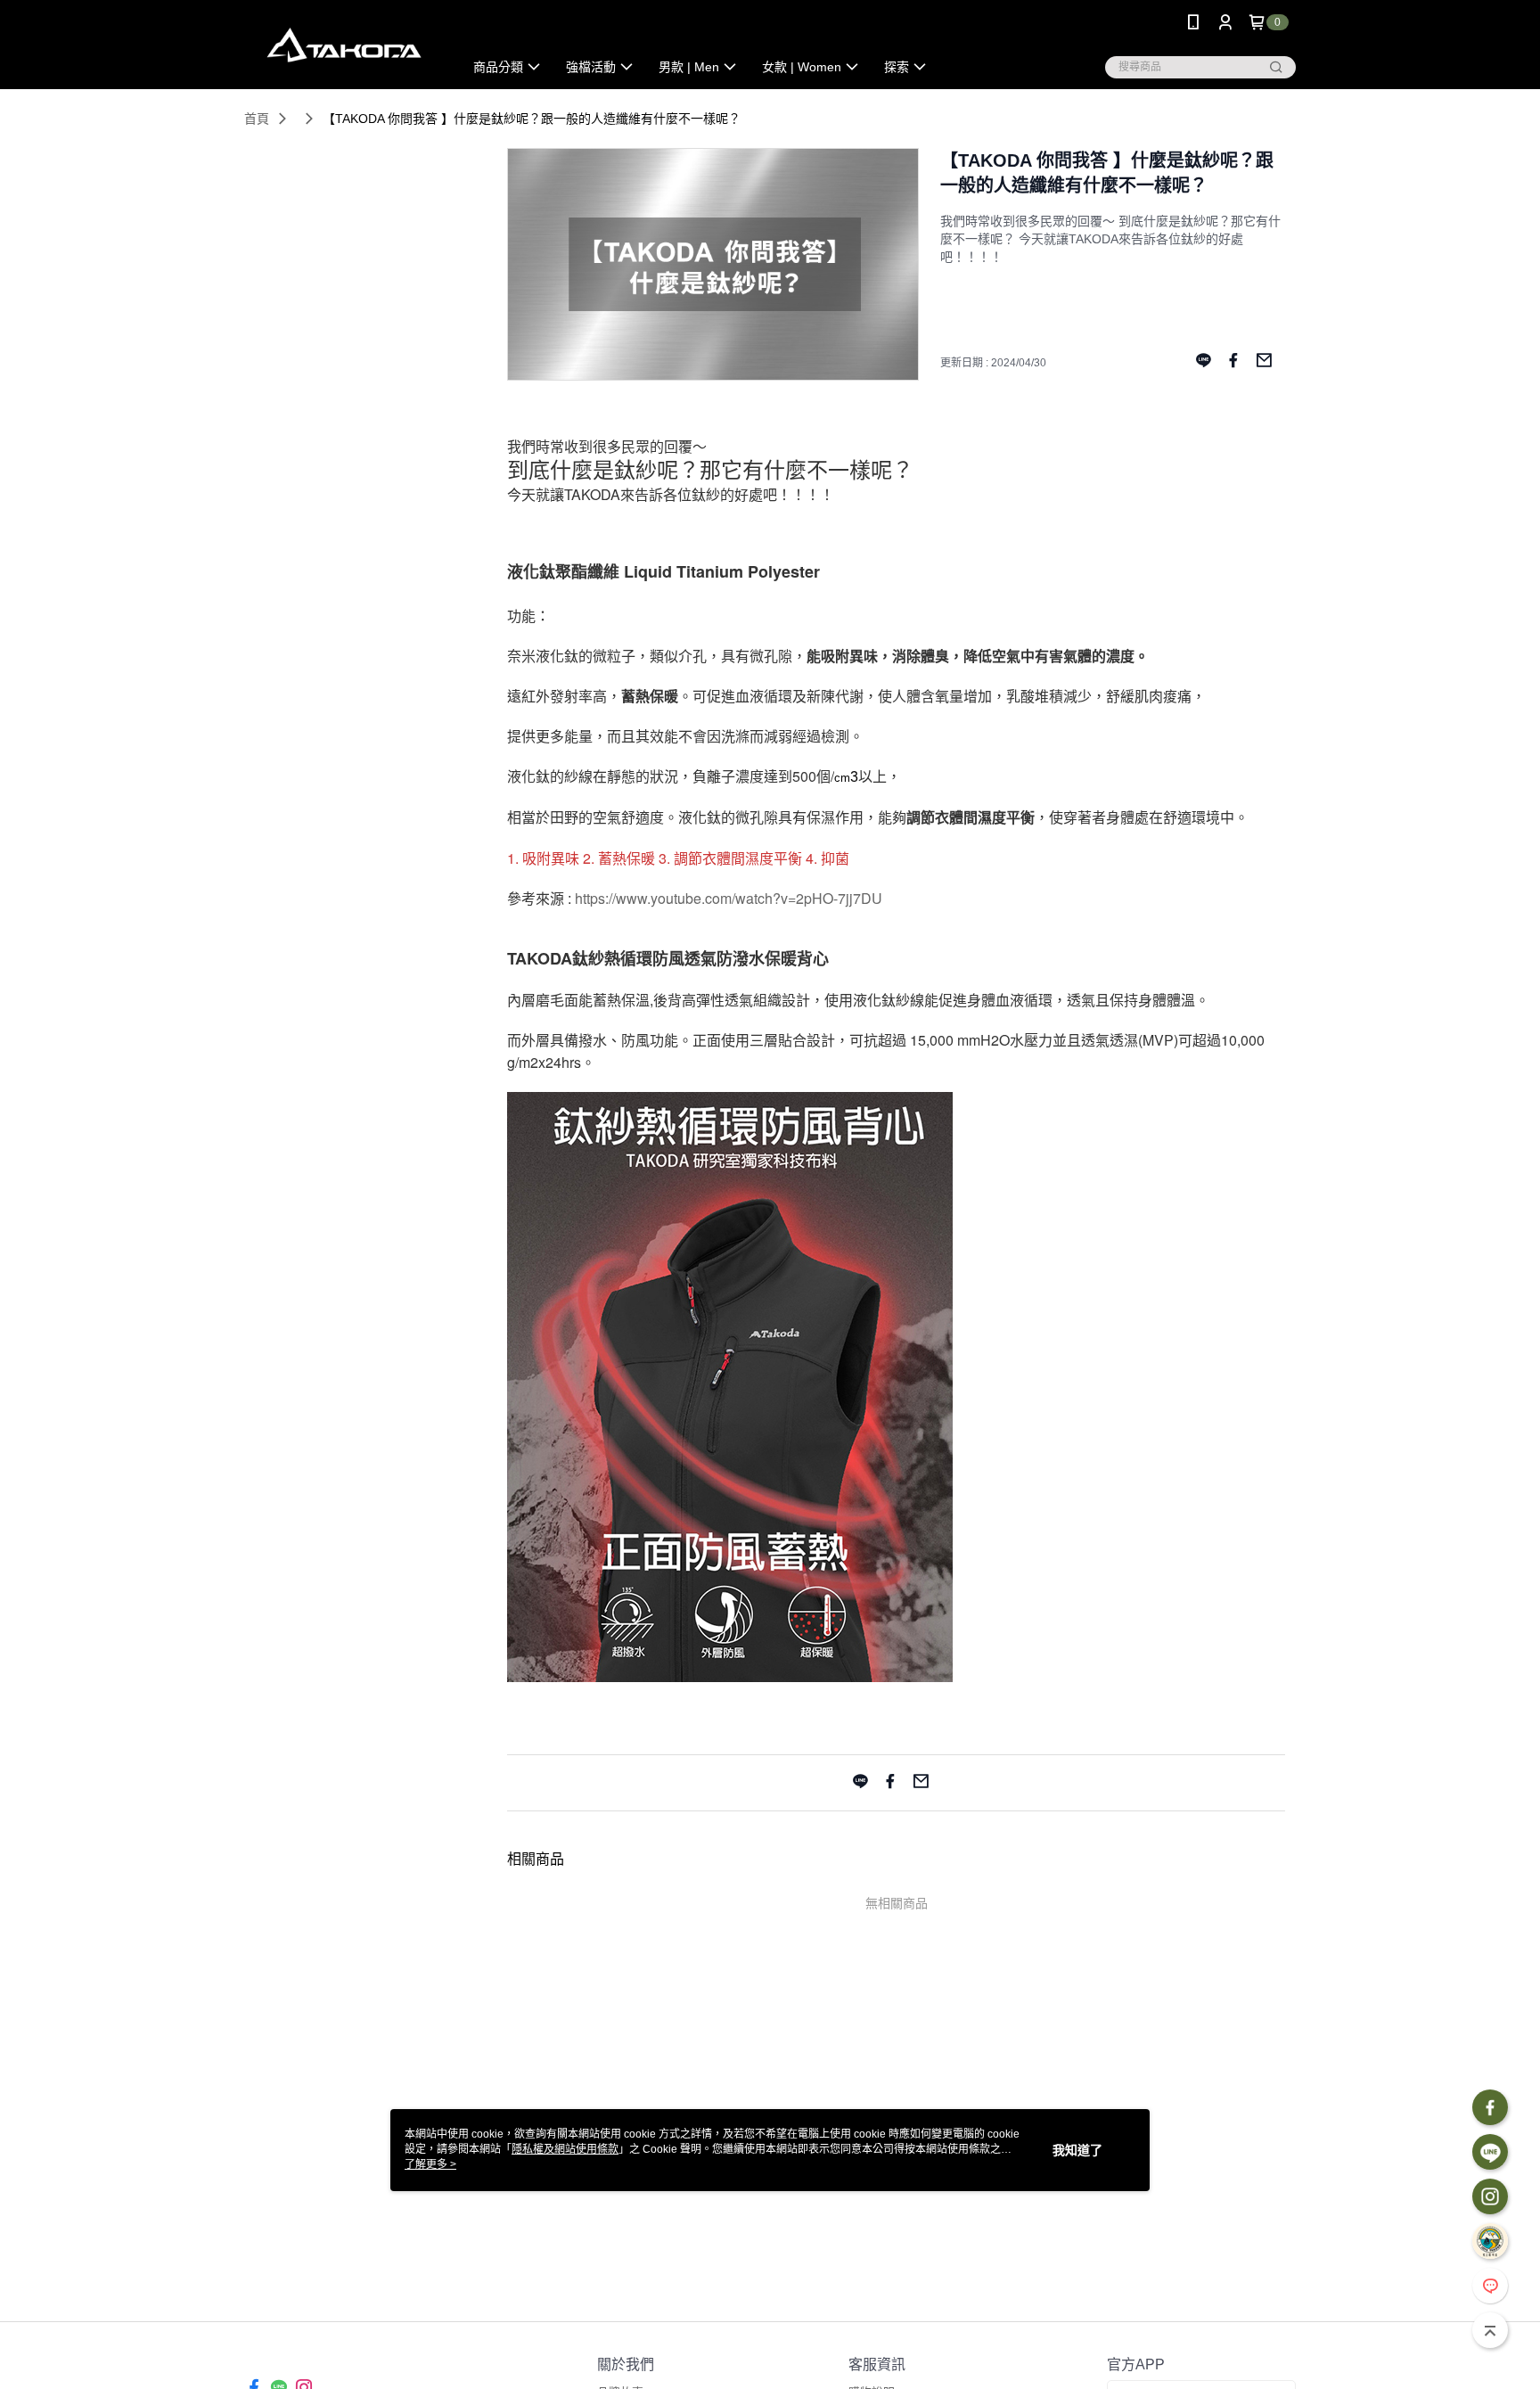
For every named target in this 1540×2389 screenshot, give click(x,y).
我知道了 (1077, 2150)
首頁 (257, 119)
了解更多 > (430, 2164)
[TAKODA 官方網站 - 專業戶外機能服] (343, 47)
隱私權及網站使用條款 (565, 2149)
